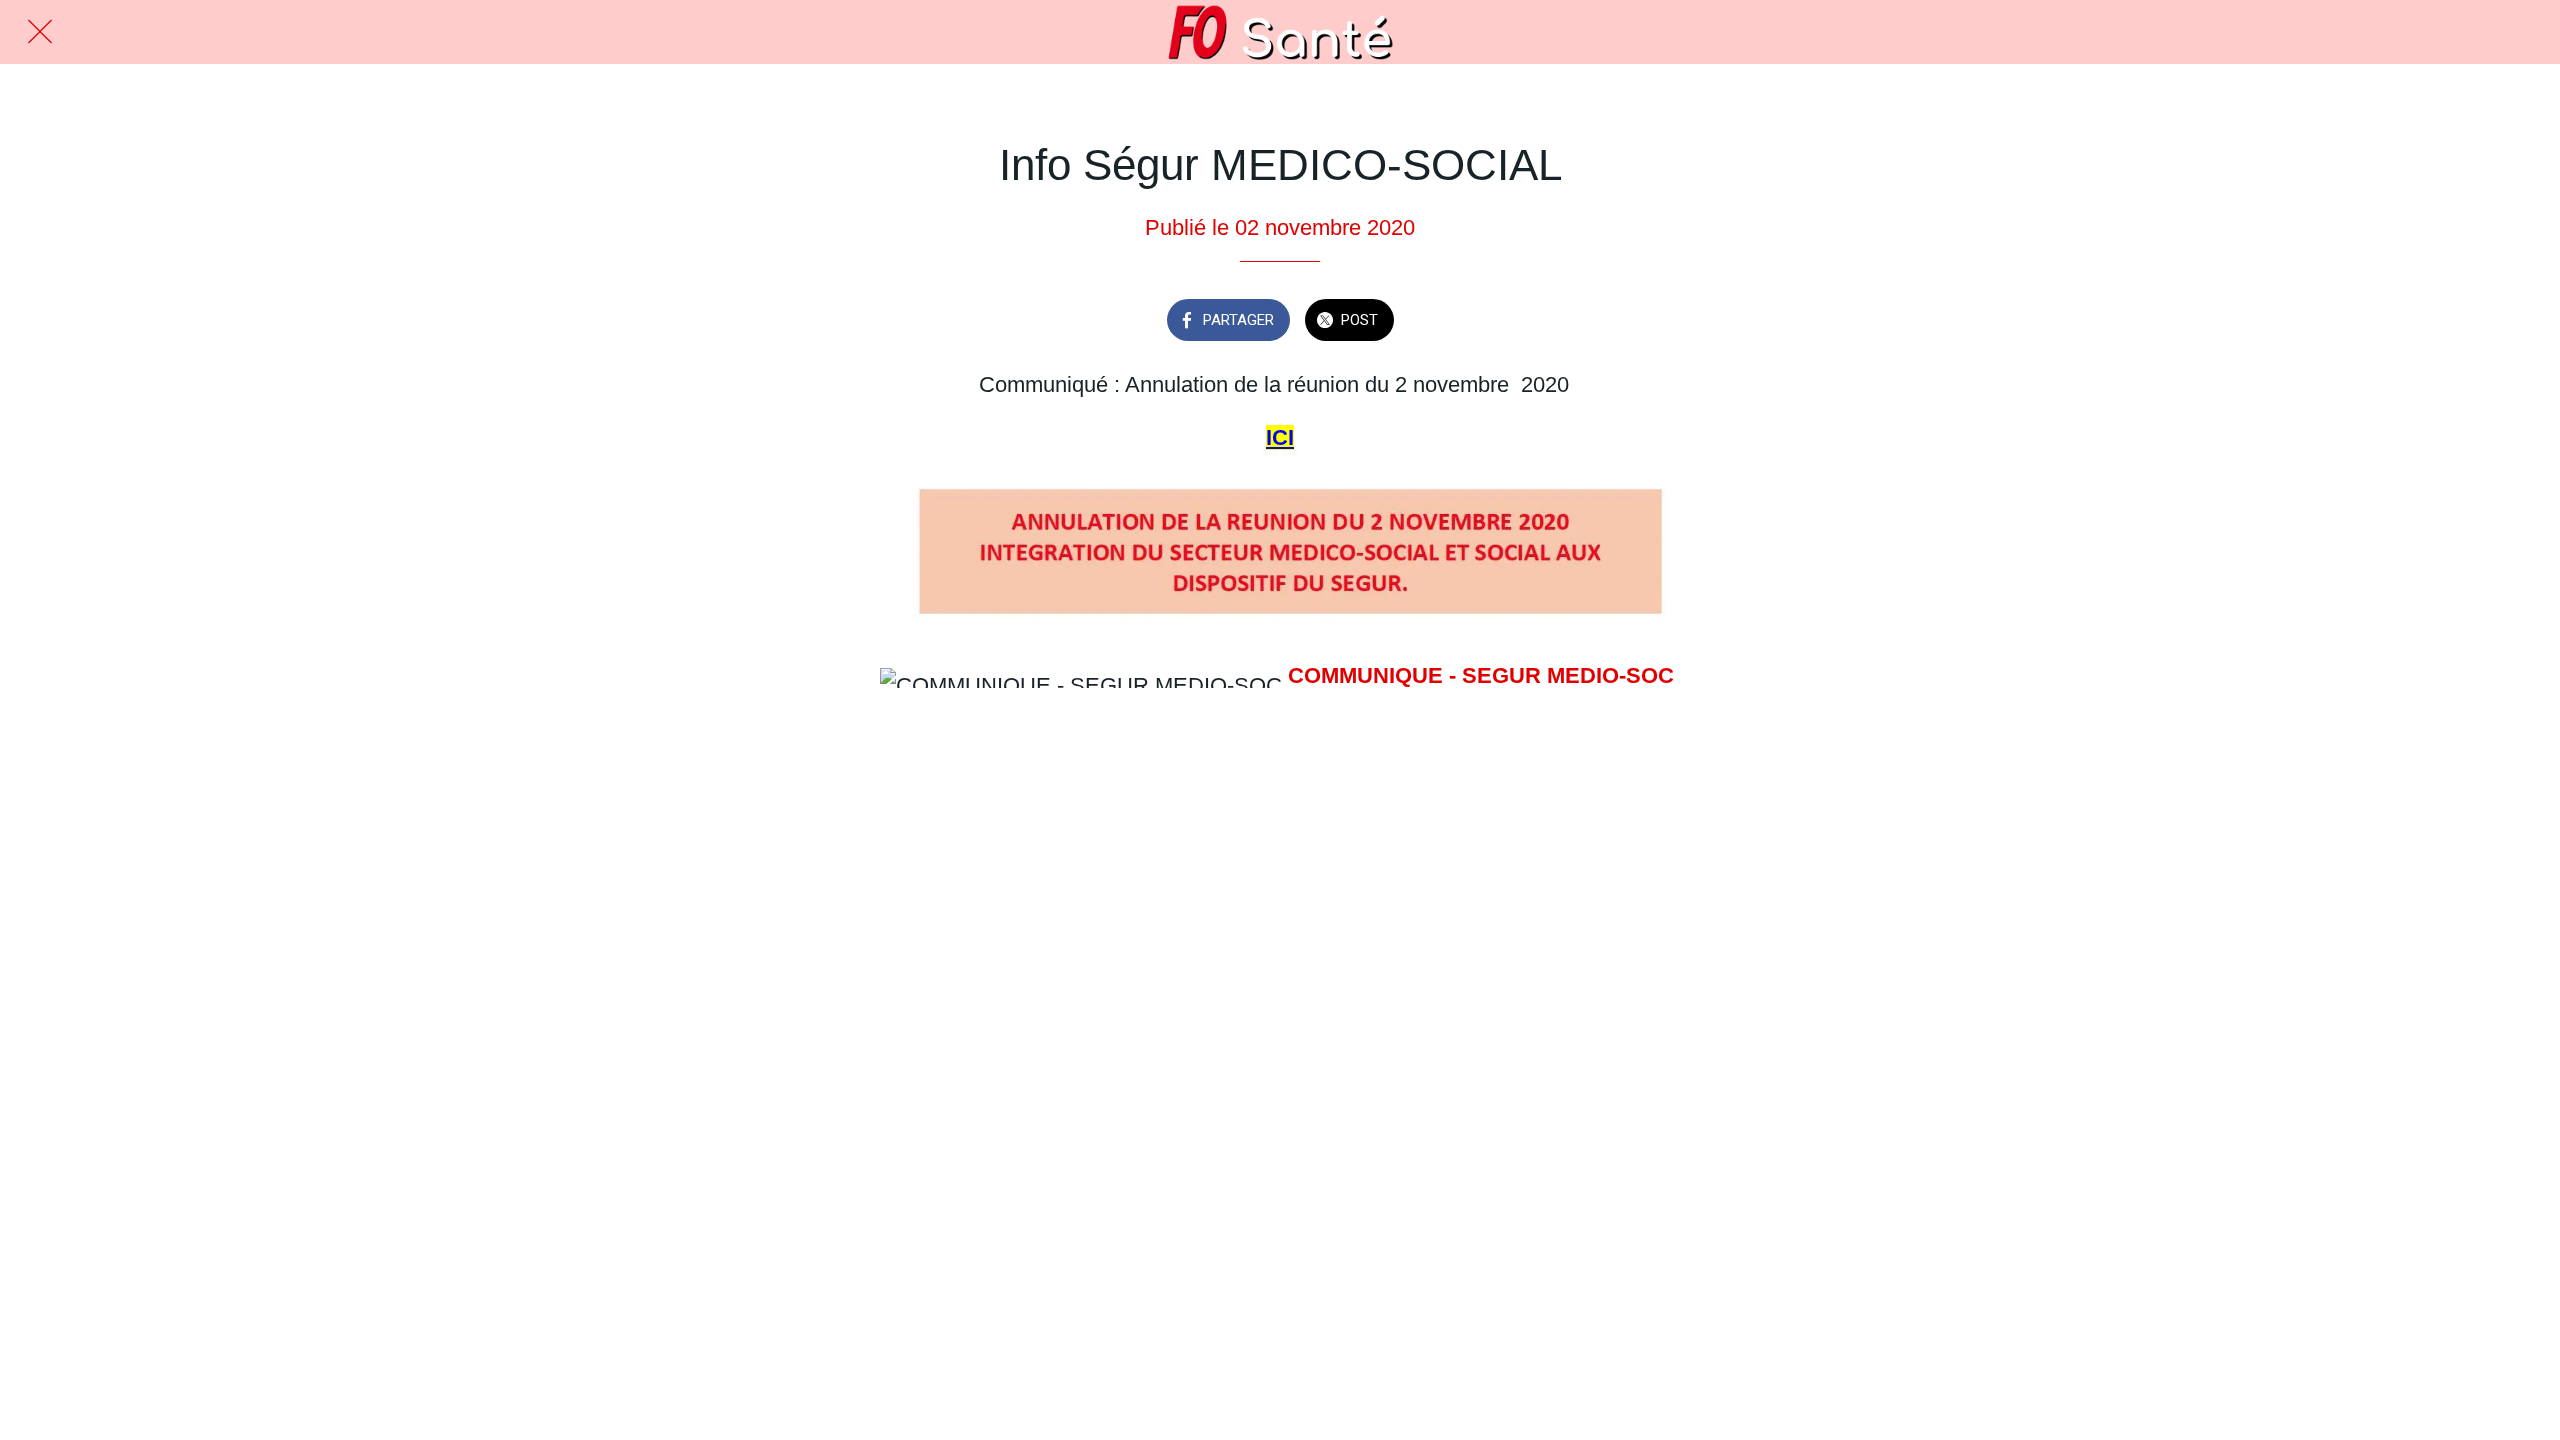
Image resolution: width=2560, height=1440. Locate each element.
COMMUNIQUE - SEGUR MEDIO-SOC (1481, 675)
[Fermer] (40, 32)
